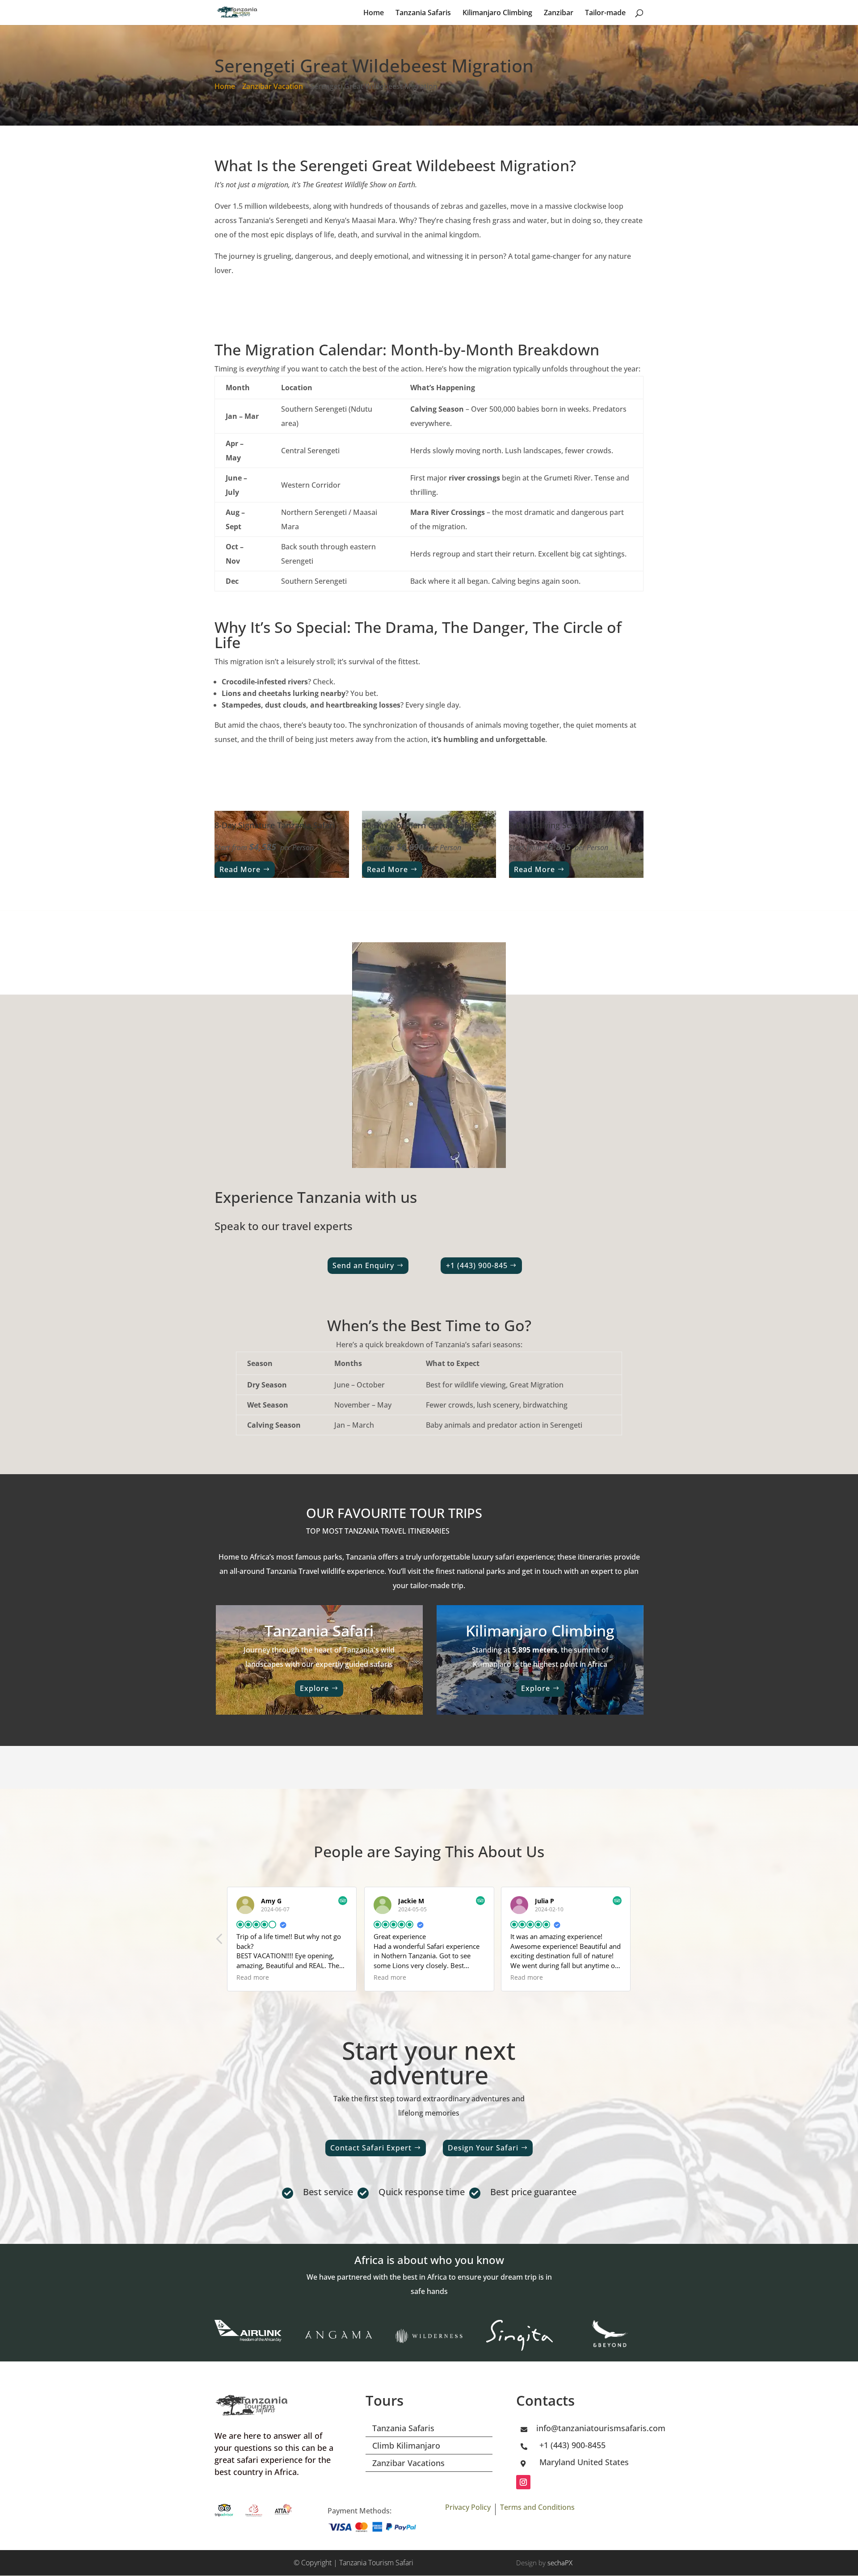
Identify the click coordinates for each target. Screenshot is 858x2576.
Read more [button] (253, 1977)
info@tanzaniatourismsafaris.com (601, 2428)
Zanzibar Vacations (408, 2463)
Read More (240, 869)
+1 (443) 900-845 (477, 1265)
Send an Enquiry (363, 1265)
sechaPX (560, 2563)
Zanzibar (559, 13)
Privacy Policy (468, 2507)
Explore (314, 1688)
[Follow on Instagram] (523, 2482)
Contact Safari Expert (371, 2148)
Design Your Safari (483, 2148)
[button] (220, 1941)
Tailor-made (605, 13)
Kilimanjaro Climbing (497, 13)
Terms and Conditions (537, 2507)
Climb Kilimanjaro (406, 2445)
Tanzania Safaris (423, 13)
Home (374, 13)
